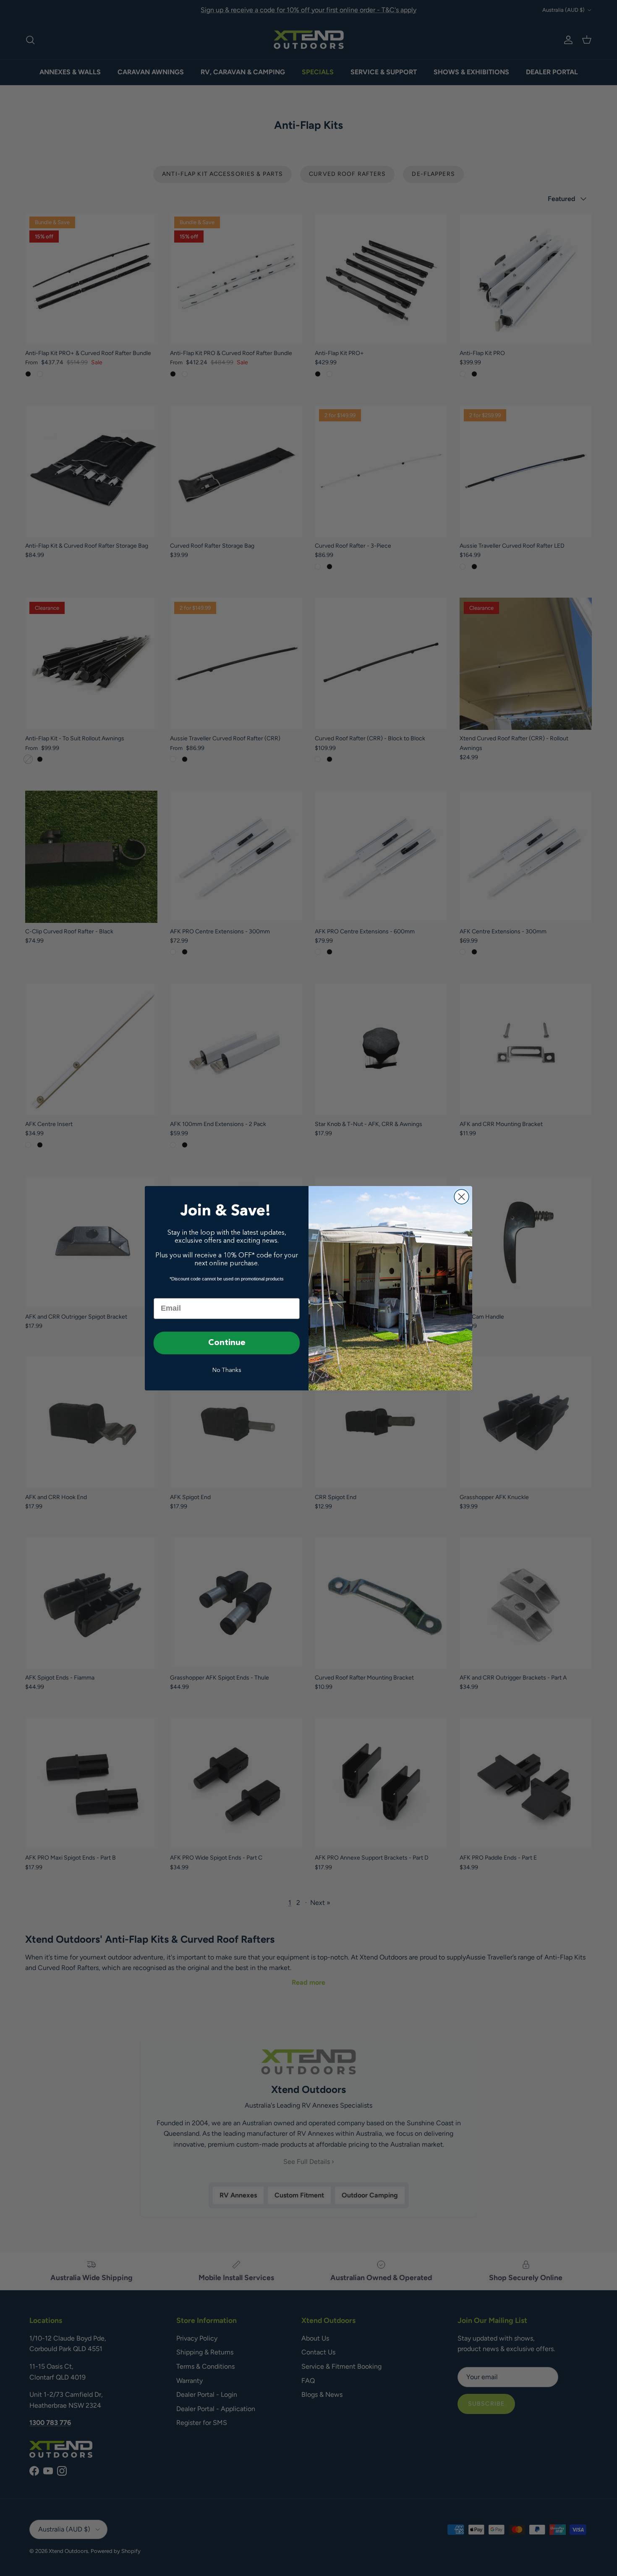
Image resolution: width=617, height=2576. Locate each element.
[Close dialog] (461, 1197)
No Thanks (227, 1370)
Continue (227, 1343)
